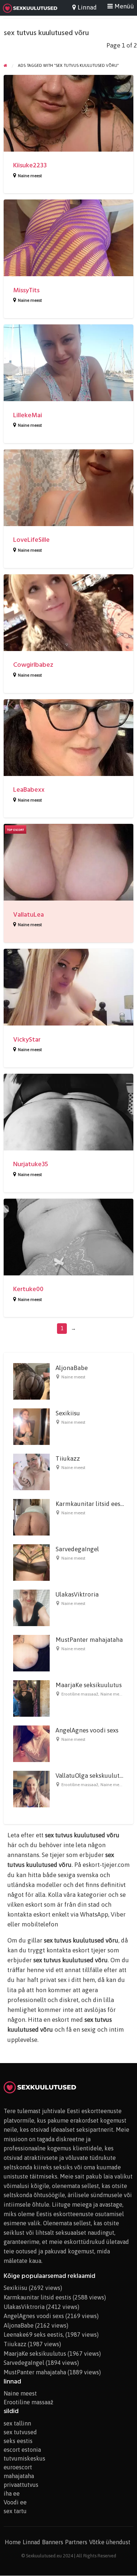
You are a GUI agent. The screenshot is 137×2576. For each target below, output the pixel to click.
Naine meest (30, 176)
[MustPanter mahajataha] (31, 1653)
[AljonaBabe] (31, 1381)
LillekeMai (28, 415)
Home (13, 2542)
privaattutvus (21, 2485)
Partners (76, 2542)
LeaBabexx (29, 790)
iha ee (12, 2493)
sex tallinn (17, 2423)
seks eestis (18, 2441)
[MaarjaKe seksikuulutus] (31, 1698)
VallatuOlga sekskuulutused (94, 1776)
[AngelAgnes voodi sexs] (31, 1743)
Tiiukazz (68, 1458)
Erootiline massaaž (80, 1694)
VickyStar (27, 1040)
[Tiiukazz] (31, 1472)
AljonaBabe (72, 1368)
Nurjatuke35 (31, 1164)
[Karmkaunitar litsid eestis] (31, 1517)
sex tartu (15, 2511)
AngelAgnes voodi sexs (87, 1730)
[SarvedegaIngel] (31, 1562)
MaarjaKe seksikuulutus (89, 1685)
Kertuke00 (28, 1289)
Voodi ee (15, 2502)
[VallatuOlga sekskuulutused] (31, 1789)
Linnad (31, 2542)
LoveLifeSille (31, 540)
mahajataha (19, 2476)
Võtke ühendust (110, 2542)
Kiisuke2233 (30, 165)
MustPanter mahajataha (89, 1640)
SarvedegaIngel (77, 1549)
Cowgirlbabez (33, 665)
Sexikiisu (68, 1413)
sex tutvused (20, 2432)
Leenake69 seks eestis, (34, 2335)
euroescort (18, 2467)
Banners (53, 2542)
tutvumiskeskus (24, 2458)
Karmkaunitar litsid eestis (91, 1504)
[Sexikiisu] (31, 1426)
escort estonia (22, 2450)
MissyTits (26, 290)
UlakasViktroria (77, 1594)
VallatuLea (28, 915)
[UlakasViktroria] (31, 1607)
